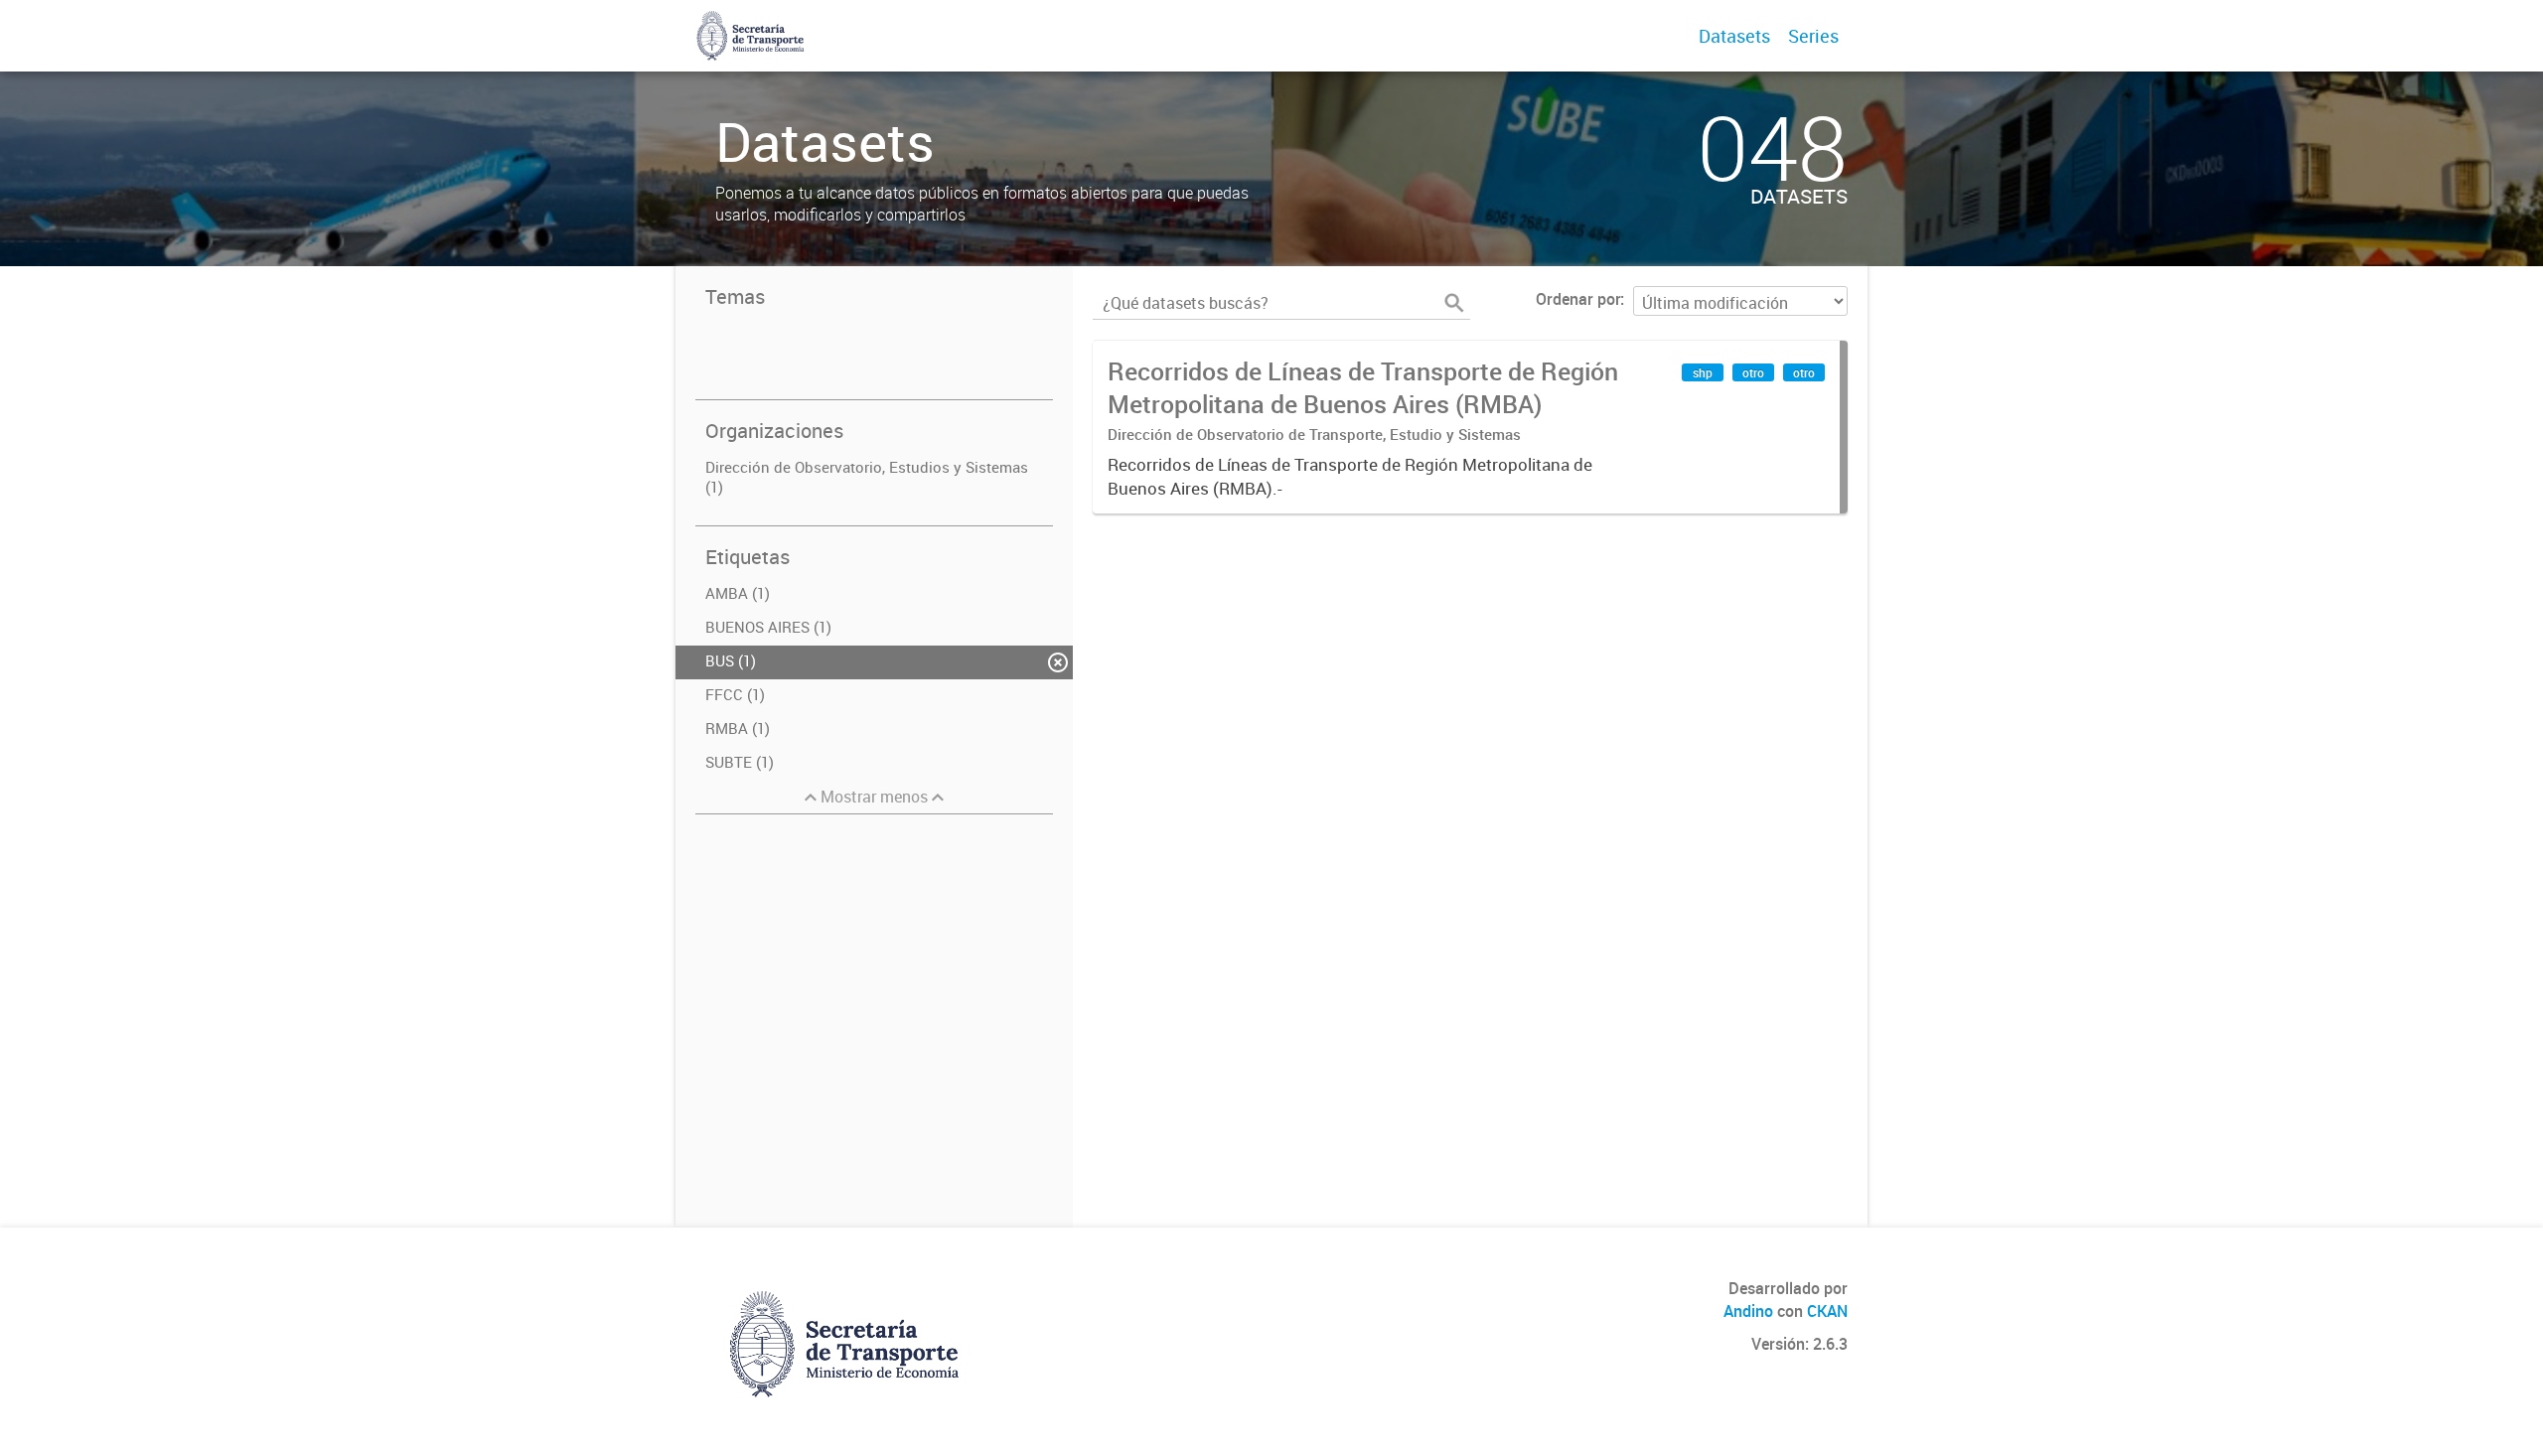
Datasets (1734, 36)
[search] (1454, 303)
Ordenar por (1578, 299)
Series (1813, 36)
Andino (1748, 1311)
